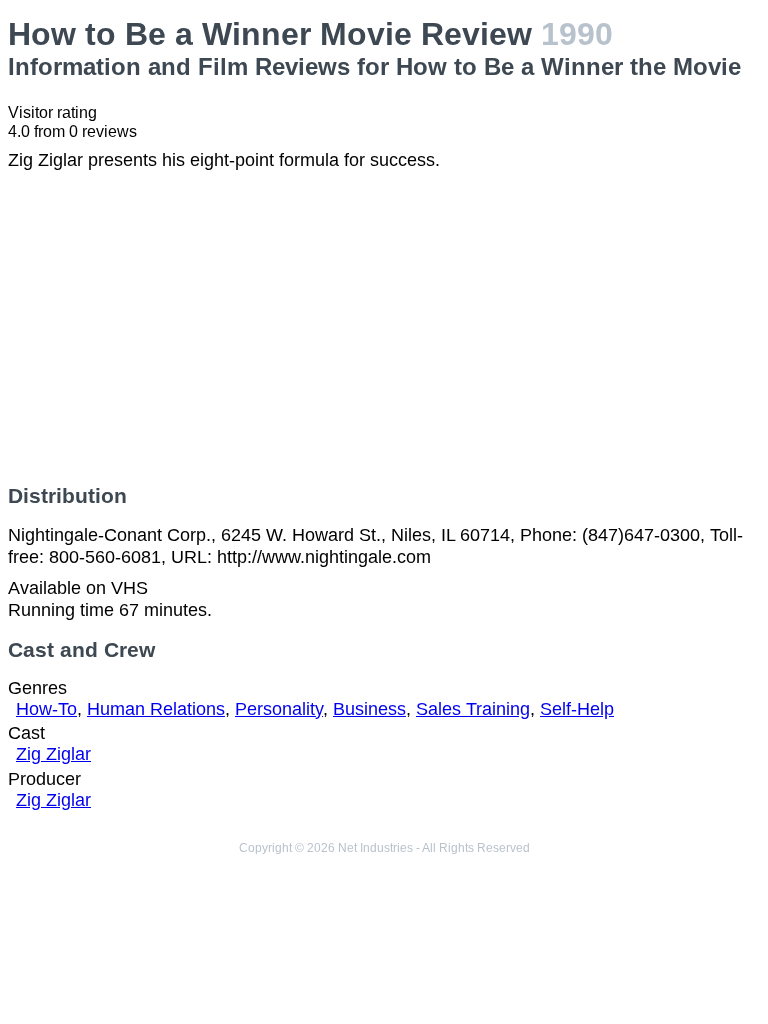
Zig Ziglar (53, 754)
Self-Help (577, 709)
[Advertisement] (384, 328)
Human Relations (156, 709)
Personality (279, 709)
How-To (46, 709)
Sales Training (473, 709)
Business (369, 709)
